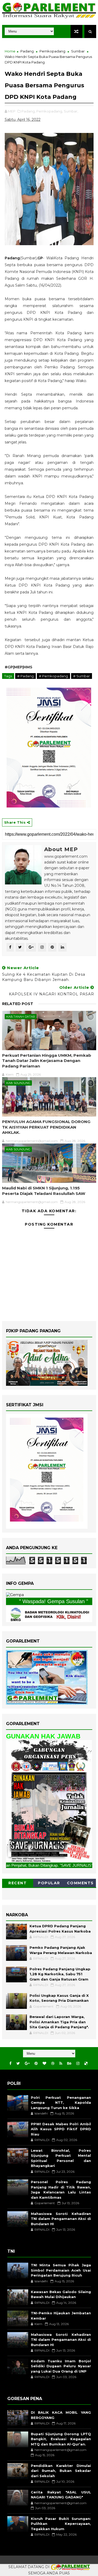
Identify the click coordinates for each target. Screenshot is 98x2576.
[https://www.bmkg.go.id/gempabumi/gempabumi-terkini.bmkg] (15, 1595)
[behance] (69, 2064)
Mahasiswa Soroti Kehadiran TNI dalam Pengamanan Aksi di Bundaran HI (61, 2219)
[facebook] (10, 2064)
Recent (18, 1883)
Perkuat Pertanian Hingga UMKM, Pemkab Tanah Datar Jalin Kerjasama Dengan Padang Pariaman (47, 1061)
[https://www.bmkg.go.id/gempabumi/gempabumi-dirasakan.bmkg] (49, 1614)
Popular (49, 1883)
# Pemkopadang (53, 676)
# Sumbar (82, 676)
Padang (27, 51)
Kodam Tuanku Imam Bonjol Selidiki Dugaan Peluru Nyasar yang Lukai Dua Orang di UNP (61, 2366)
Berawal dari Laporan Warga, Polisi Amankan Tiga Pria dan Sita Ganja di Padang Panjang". (59, 2022)
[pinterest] (36, 2064)
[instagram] (78, 2064)
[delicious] (86, 2064)
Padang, (28, 111)
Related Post (18, 1004)
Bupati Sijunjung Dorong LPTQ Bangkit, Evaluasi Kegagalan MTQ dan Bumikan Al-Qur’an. (61, 2439)
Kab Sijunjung (18, 1083)
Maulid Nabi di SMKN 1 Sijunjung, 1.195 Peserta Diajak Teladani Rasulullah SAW (44, 1191)
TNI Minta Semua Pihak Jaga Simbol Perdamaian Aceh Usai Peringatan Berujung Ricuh (61, 2270)
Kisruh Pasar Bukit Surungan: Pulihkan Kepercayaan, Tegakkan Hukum (61, 2524)
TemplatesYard (47, 2560)
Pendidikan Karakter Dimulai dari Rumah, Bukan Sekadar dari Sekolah (61, 2471)
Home (10, 51)
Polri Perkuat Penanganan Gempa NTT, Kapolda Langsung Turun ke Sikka (61, 2103)
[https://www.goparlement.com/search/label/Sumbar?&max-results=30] (49, 1801)
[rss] (61, 2064)
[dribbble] (53, 2064)
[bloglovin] (44, 2064)
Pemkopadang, (50, 111)
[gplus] (27, 2064)
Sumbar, (71, 111)
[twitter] (18, 2064)
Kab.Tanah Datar (21, 1017)
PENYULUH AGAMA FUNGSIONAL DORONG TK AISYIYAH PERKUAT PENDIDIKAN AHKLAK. (46, 1127)
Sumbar (78, 51)
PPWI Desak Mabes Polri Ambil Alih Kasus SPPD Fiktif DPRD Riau (61, 2129)
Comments (80, 1883)
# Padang (25, 676)
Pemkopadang (52, 51)
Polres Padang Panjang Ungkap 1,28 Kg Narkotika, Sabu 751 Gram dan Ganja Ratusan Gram (60, 1974)
